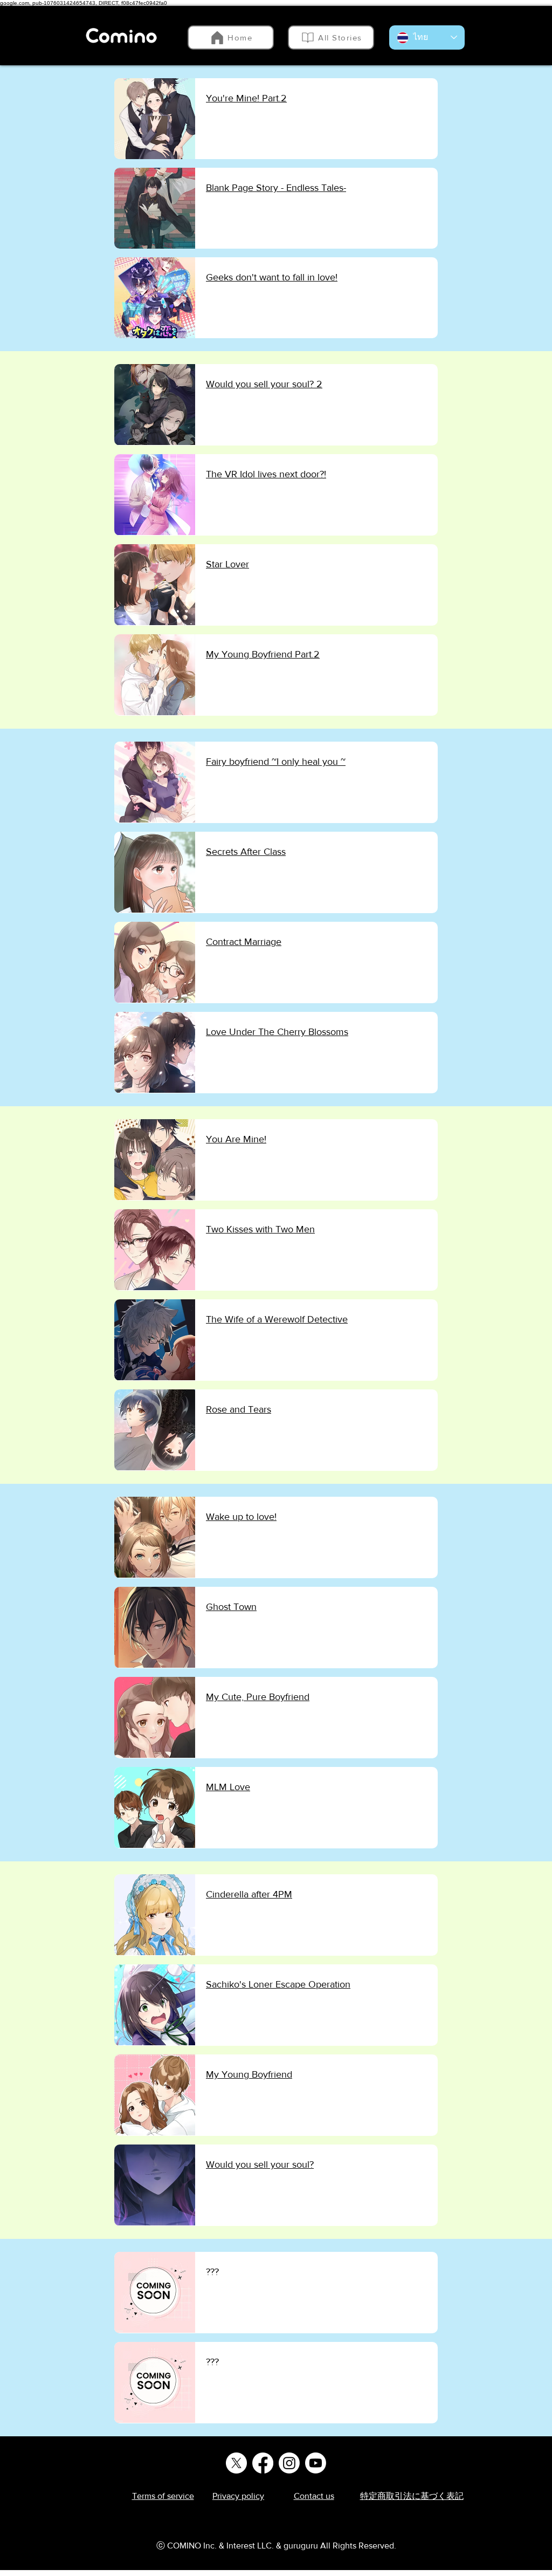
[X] (236, 2463)
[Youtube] (316, 2463)
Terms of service (163, 2496)
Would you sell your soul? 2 (264, 384)
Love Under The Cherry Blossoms (277, 1032)
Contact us (314, 2496)
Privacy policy (238, 2496)
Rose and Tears (239, 1409)
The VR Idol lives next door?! (266, 474)
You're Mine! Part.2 (246, 98)
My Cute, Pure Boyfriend (258, 1697)
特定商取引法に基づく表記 (412, 2496)
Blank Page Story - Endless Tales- (276, 188)
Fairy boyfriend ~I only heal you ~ (276, 762)
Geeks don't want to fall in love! (272, 277)
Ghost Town (231, 1607)
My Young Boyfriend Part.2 (263, 654)
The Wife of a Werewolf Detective (277, 1319)
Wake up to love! (241, 1517)
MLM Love (228, 1787)
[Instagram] (289, 2463)
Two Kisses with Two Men (260, 1229)
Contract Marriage (244, 942)
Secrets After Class (246, 852)
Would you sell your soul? (260, 2164)
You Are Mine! (236, 1139)
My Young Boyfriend (249, 2074)
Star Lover (227, 564)
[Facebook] (263, 2463)
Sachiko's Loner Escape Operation (278, 1984)
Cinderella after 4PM (249, 1894)
